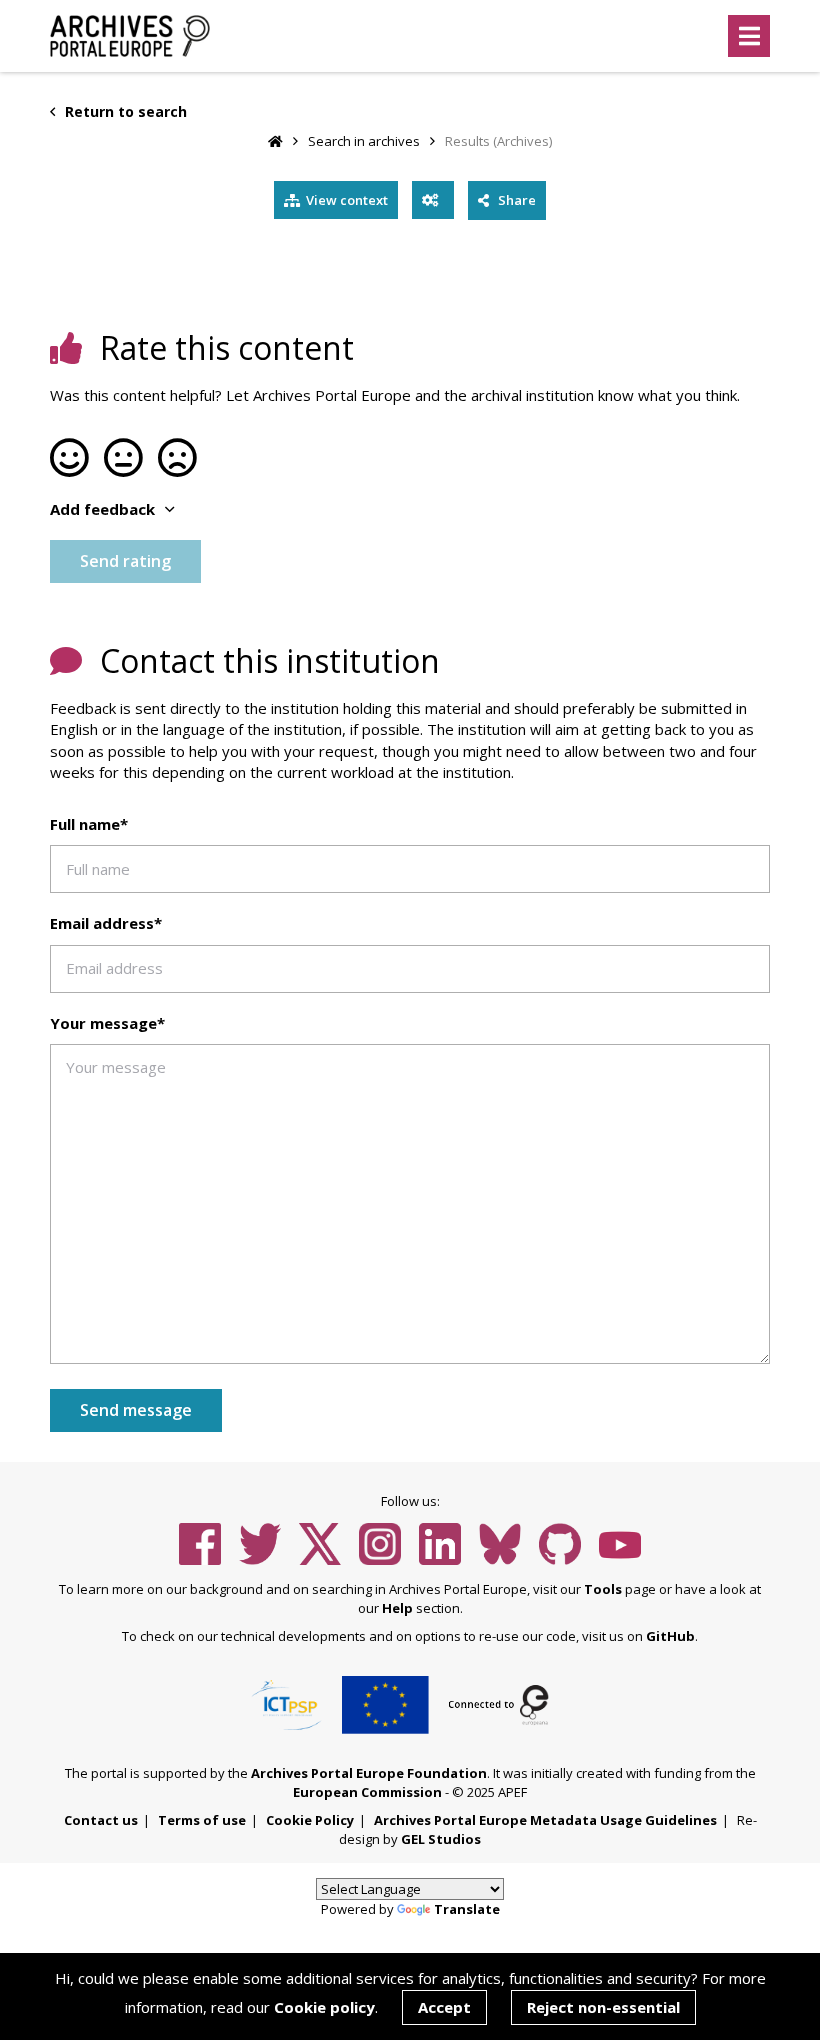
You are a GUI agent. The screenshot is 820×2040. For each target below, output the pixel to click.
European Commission (367, 1792)
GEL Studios (441, 1839)
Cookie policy (324, 2007)
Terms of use (202, 1820)
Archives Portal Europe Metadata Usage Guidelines (545, 1820)
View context (347, 200)
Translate (467, 1909)
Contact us (101, 1820)
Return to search (124, 111)
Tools (603, 1589)
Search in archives (364, 141)
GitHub (670, 1636)
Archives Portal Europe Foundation (369, 1773)
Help (397, 1608)
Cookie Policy (310, 1820)
